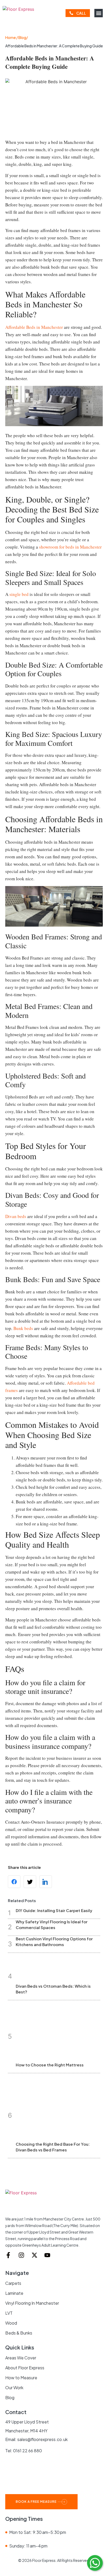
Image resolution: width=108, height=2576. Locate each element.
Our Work (14, 2388)
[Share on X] (30, 1882)
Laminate (14, 2293)
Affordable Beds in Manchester (34, 327)
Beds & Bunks (19, 2333)
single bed (19, 594)
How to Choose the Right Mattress (50, 2065)
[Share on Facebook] (14, 1882)
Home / (12, 37)
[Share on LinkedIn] (46, 1882)
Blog (10, 2397)
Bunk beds (23, 1328)
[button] (99, 13)
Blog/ (23, 37)
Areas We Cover (21, 2358)
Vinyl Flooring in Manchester (32, 2303)
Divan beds (16, 1216)
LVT (9, 2313)
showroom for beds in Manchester (70, 547)
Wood (11, 2323)
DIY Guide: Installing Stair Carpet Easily (54, 1910)
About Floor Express (25, 2368)
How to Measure (21, 2378)
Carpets (13, 2283)
